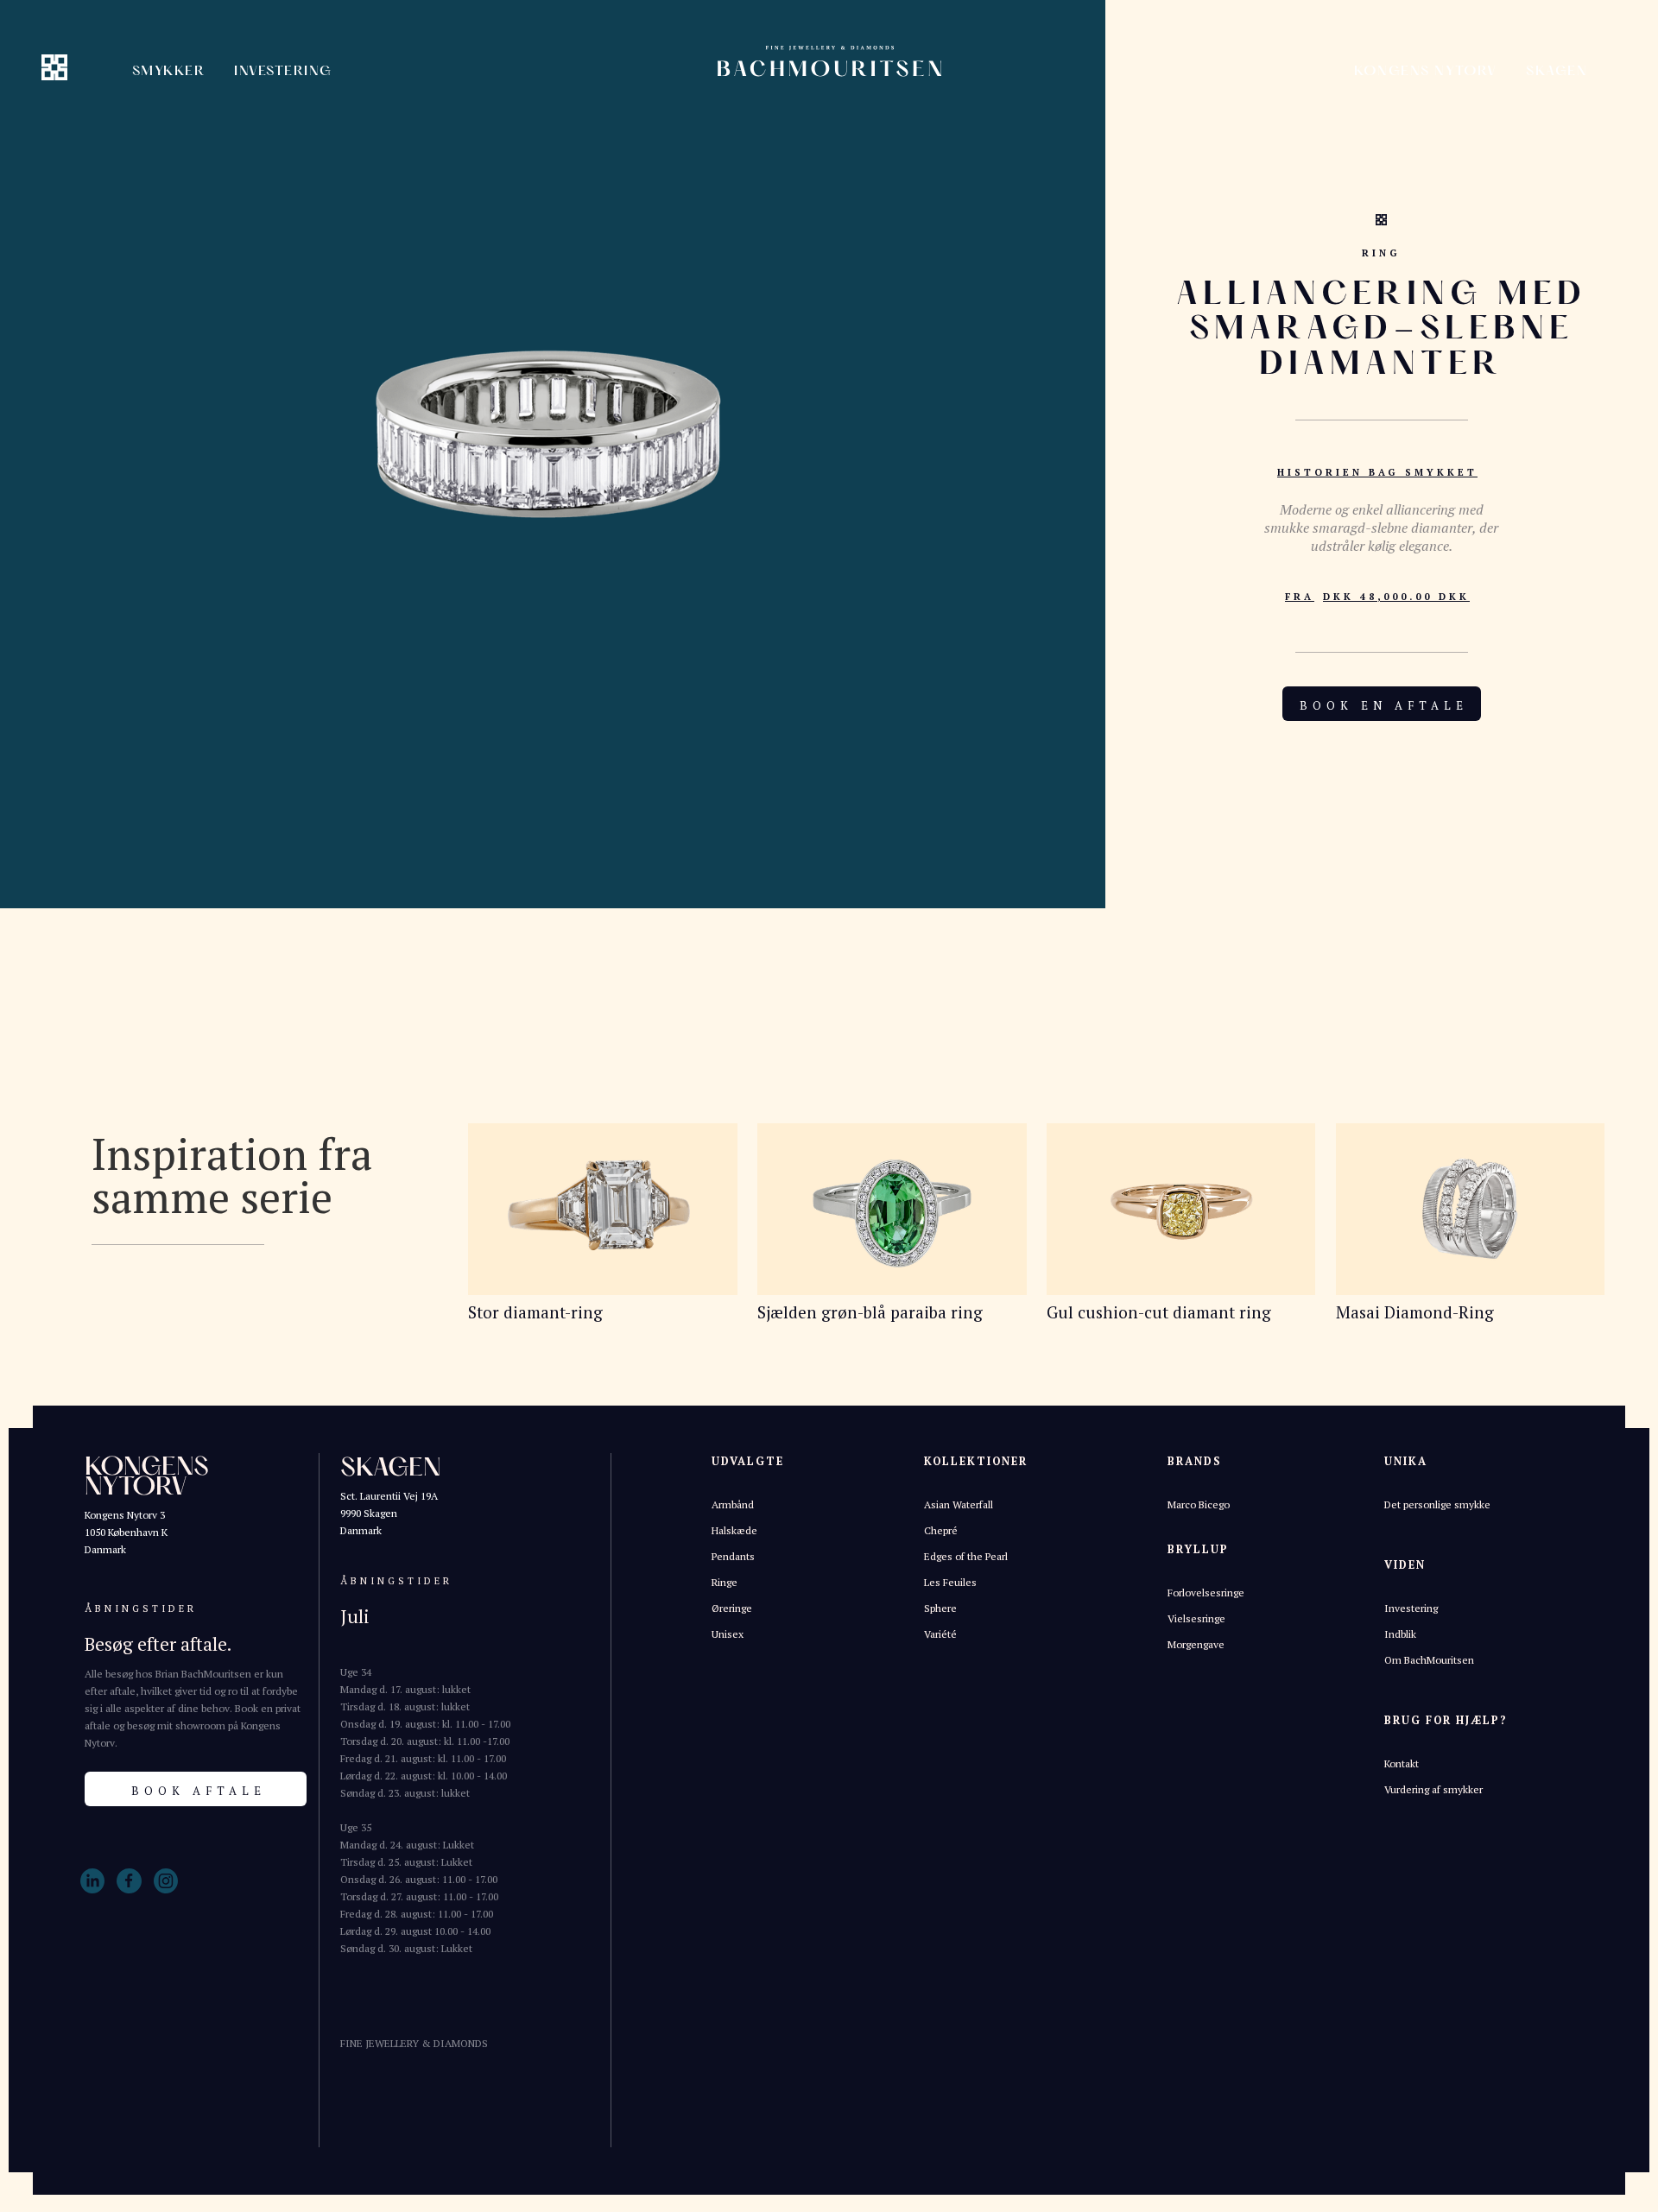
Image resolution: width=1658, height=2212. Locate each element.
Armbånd (733, 1504)
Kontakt (1402, 1763)
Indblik (1400, 1634)
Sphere (940, 1608)
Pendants (733, 1556)
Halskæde (734, 1530)
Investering (1411, 1608)
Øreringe (732, 1608)
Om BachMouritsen (1429, 1660)
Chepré (941, 1530)
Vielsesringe (1196, 1618)
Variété (940, 1634)
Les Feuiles (950, 1582)
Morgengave (1196, 1644)
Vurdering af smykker (1433, 1789)
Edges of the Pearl (966, 1556)
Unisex (728, 1634)
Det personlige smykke (1437, 1504)
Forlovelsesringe (1206, 1593)
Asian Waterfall (959, 1504)
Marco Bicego (1199, 1504)
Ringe (725, 1582)
